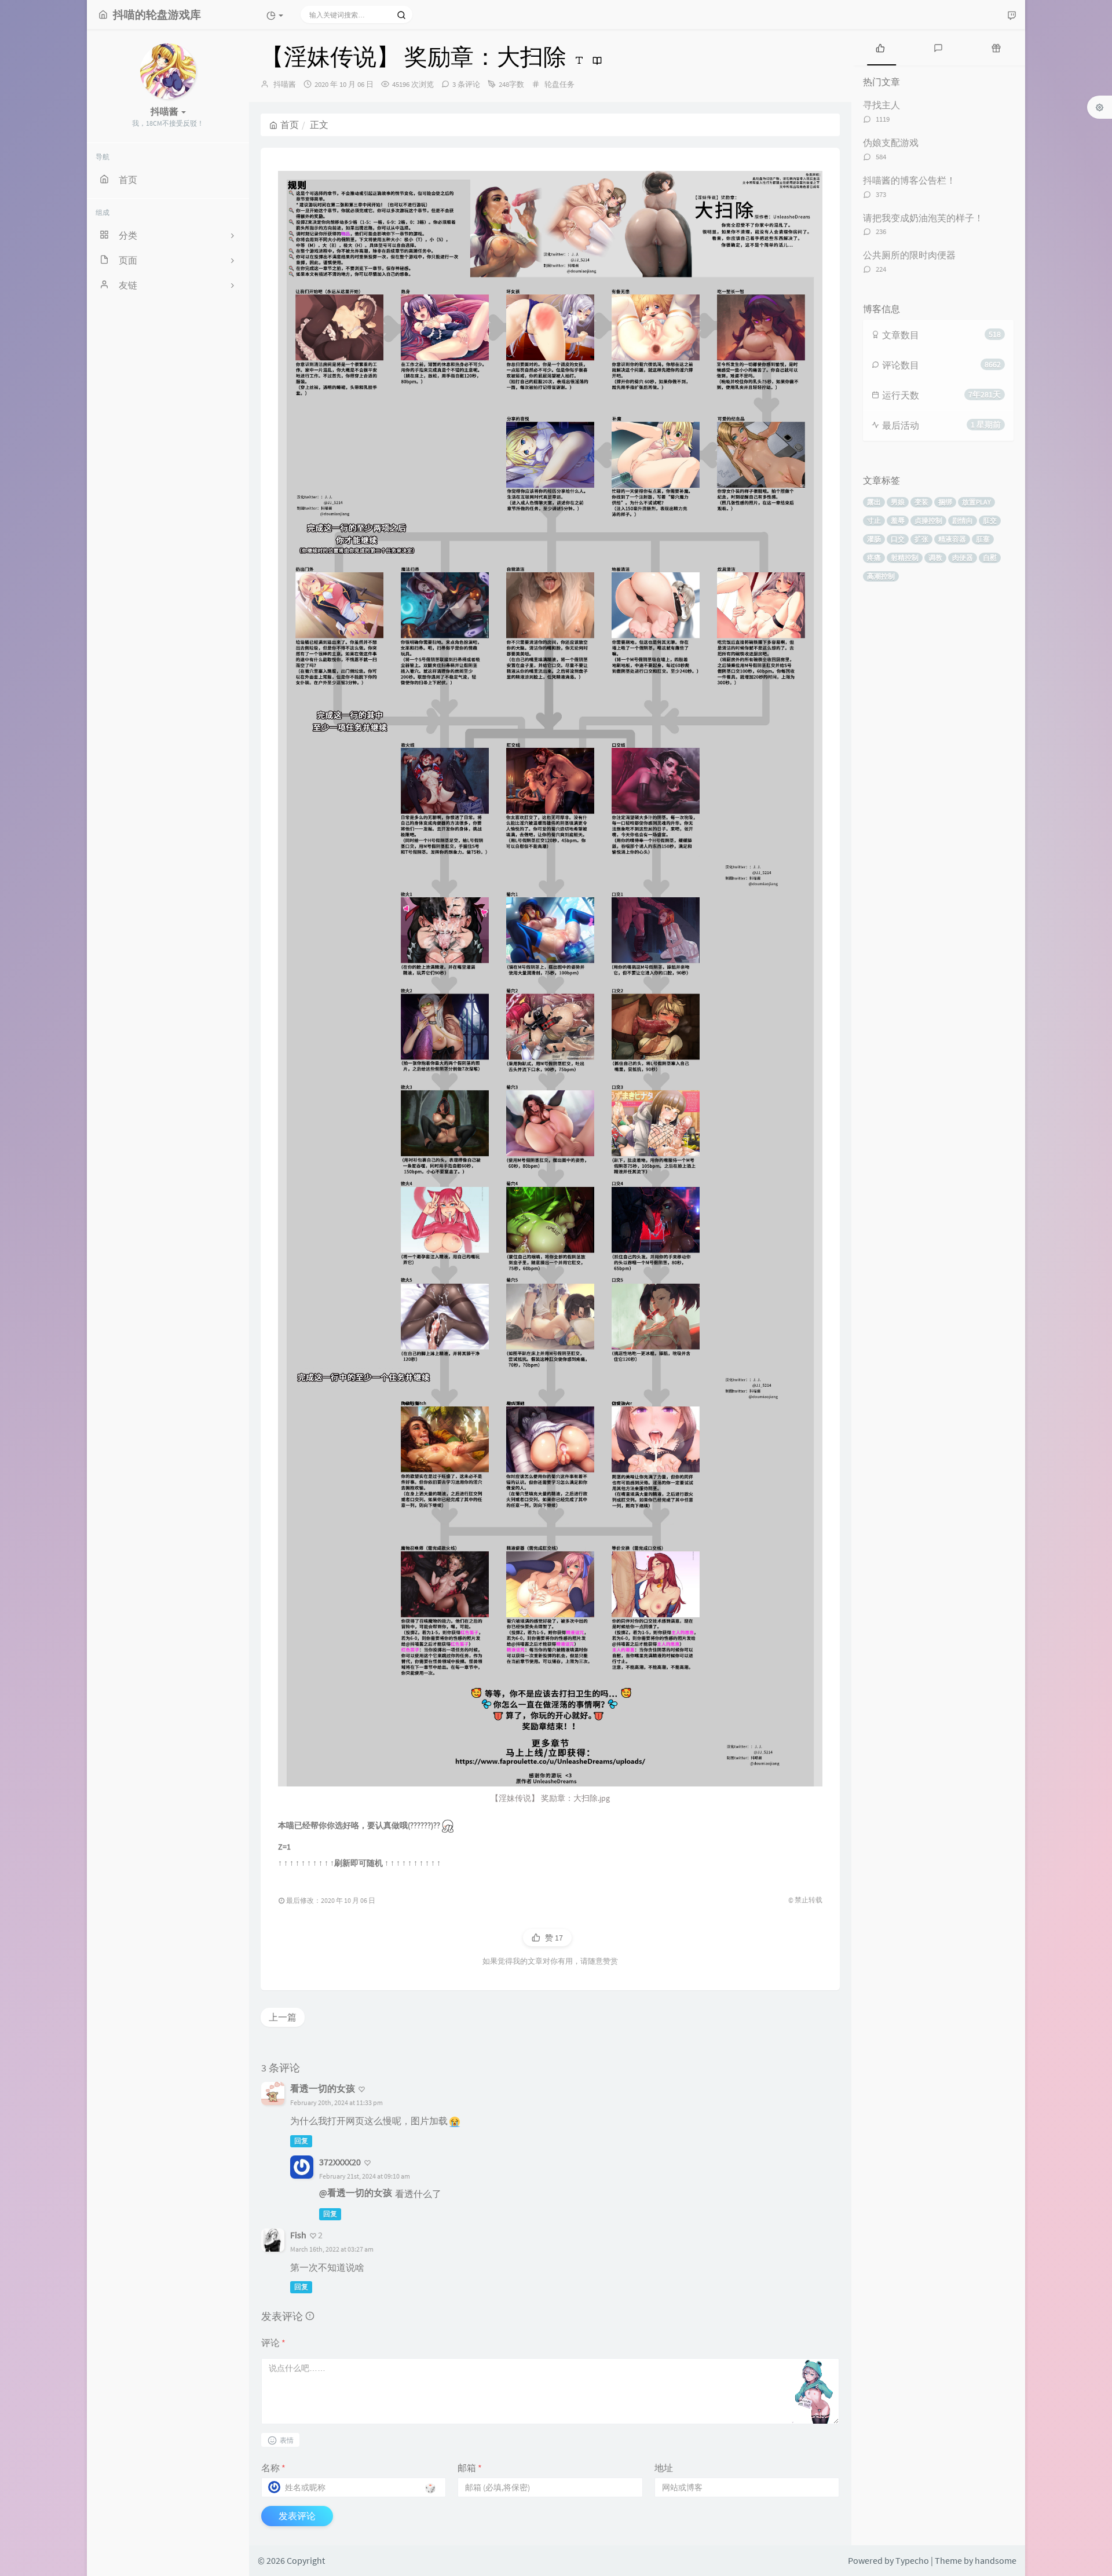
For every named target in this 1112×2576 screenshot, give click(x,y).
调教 (935, 558)
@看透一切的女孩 (356, 2193)
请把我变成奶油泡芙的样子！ (923, 218)
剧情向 (963, 520)
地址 (664, 2468)
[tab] (880, 47)
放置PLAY (976, 502)
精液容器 (952, 539)
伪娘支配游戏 (891, 142)
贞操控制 (928, 520)
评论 (273, 2343)
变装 (921, 502)
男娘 (898, 502)
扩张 (921, 539)
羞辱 (898, 520)
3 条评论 (466, 84)
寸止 (874, 520)
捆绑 (945, 502)
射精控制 (905, 558)
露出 (874, 502)
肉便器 (963, 558)
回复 (301, 2141)
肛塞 (983, 539)
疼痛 (874, 558)
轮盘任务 (559, 84)
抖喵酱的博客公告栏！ (909, 180)
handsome (996, 2560)
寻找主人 (881, 105)
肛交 (990, 520)
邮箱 (470, 2468)
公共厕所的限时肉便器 (909, 255)
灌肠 (874, 539)
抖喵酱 (285, 84)
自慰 (990, 558)
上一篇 (283, 2017)
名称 (273, 2468)
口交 (898, 539)
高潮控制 (881, 576)
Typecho (912, 2560)
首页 (290, 125)
